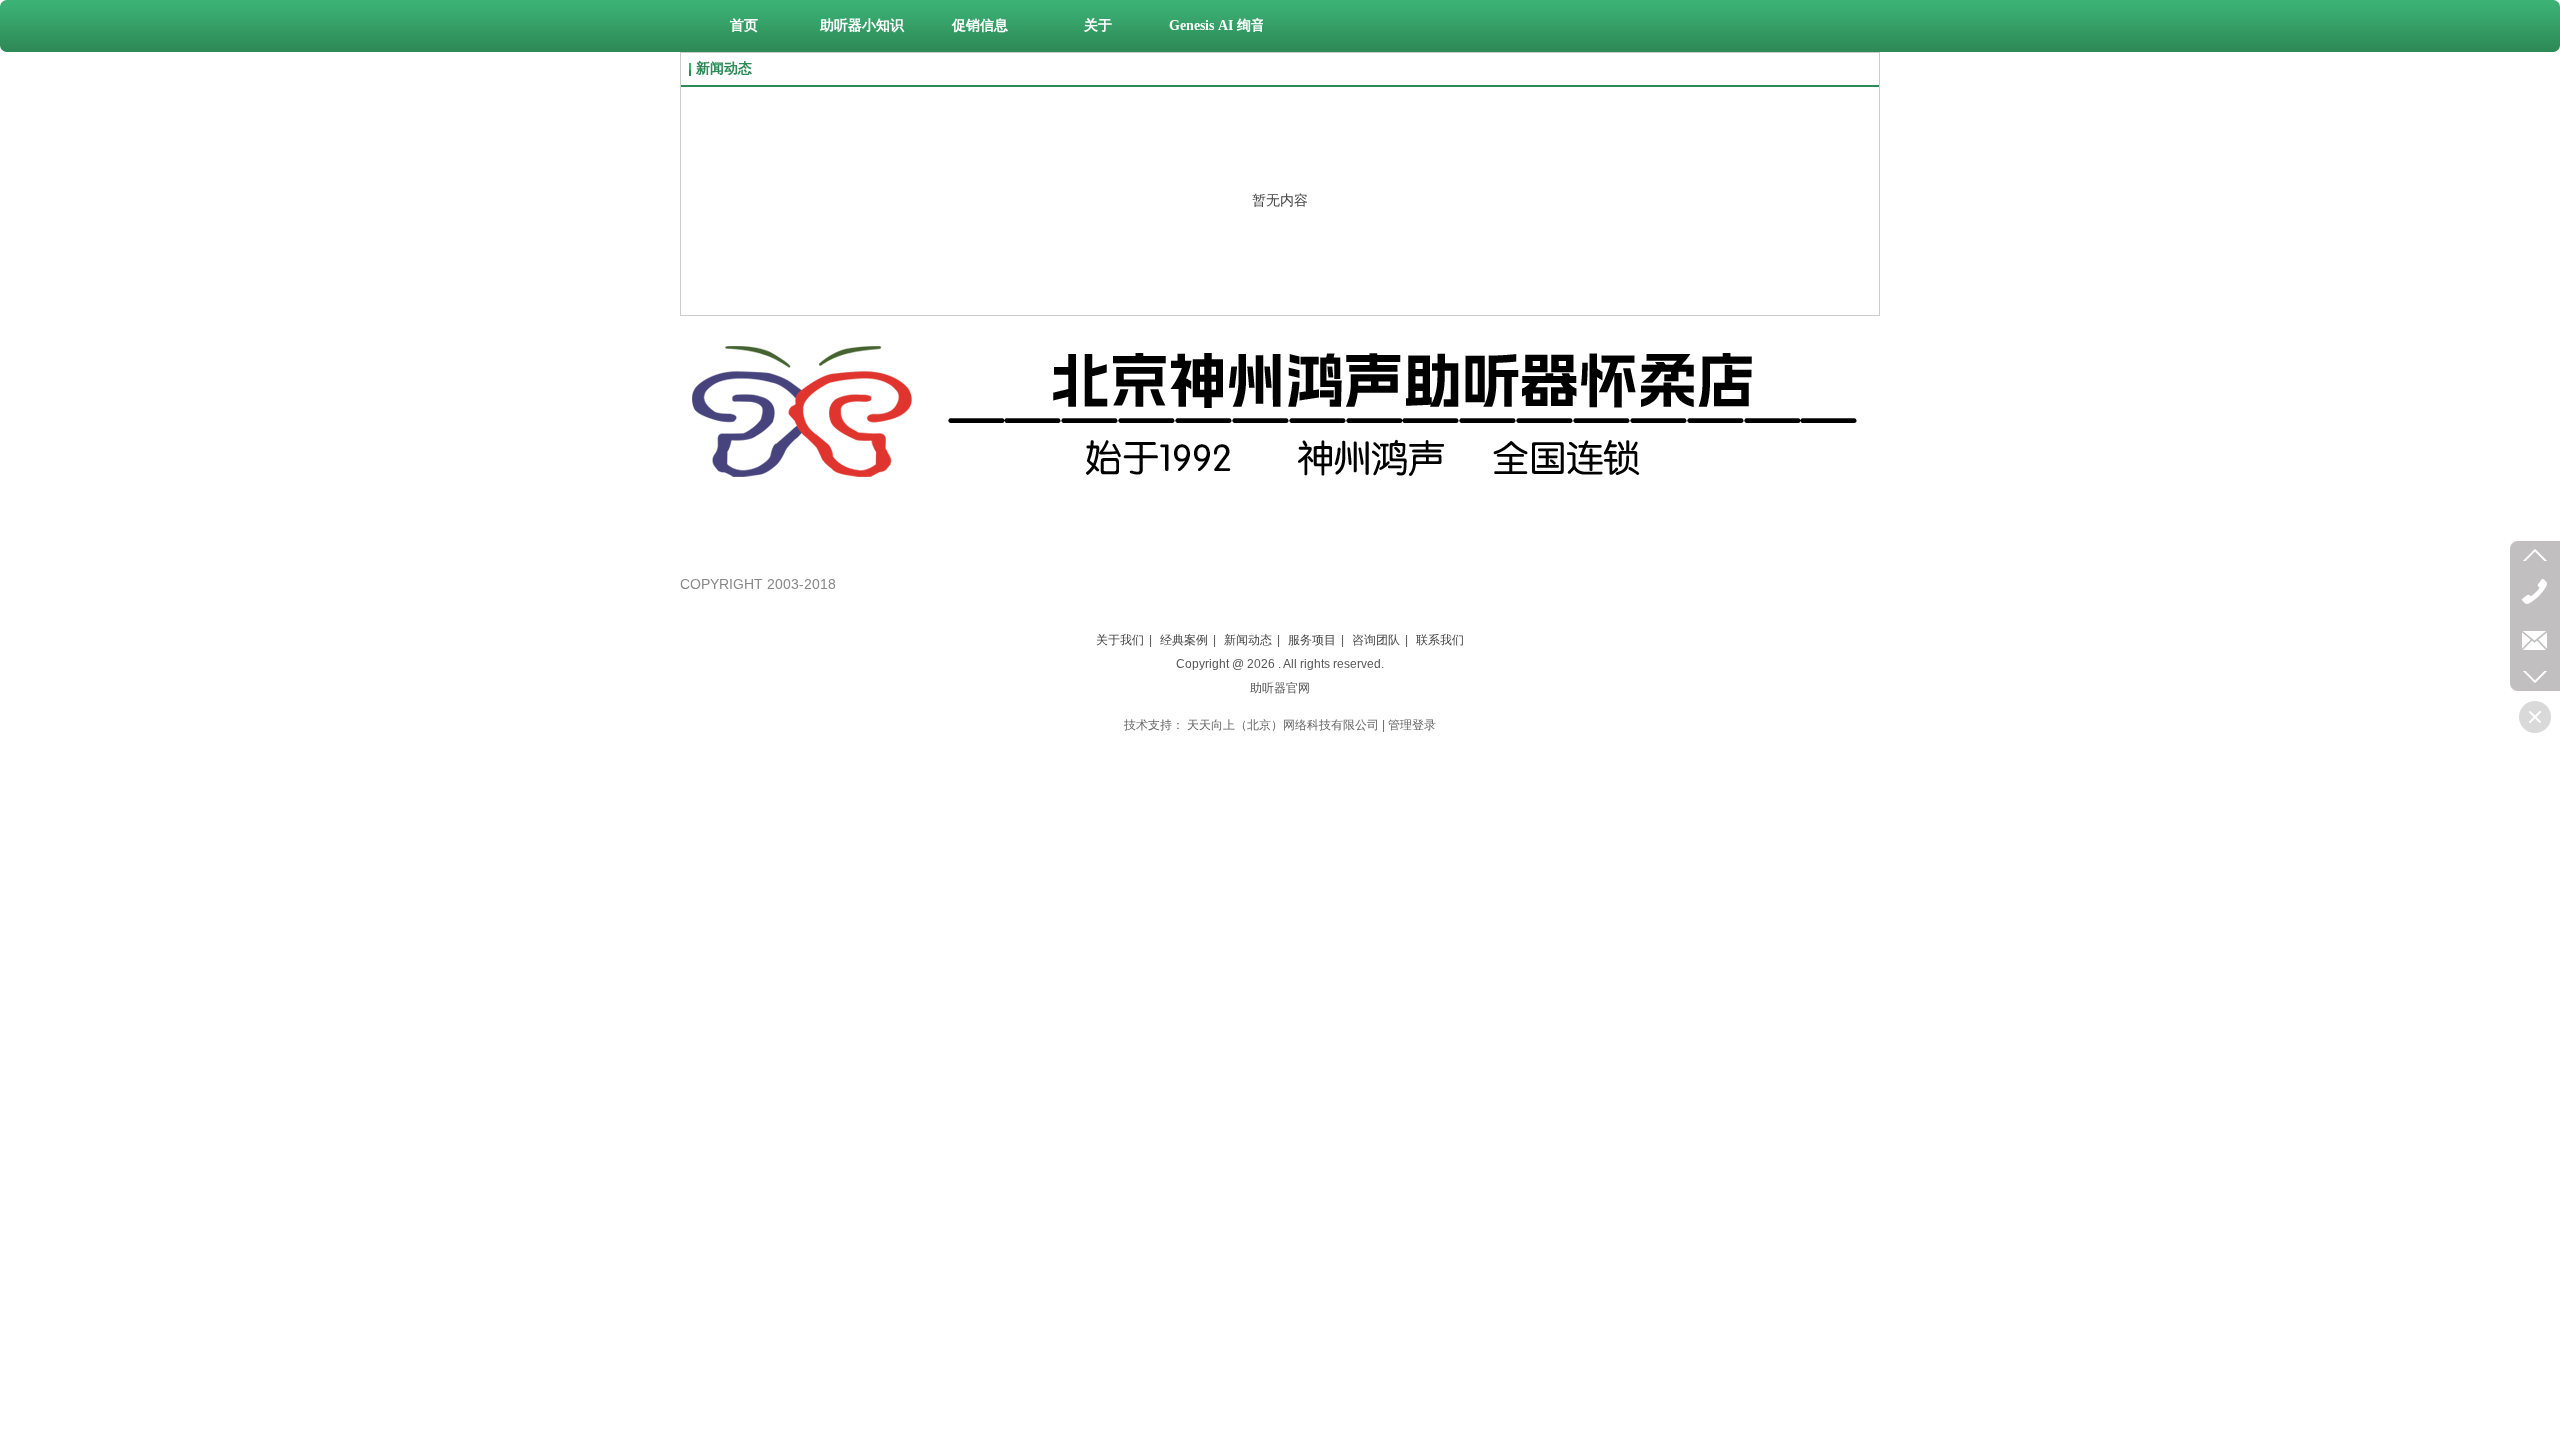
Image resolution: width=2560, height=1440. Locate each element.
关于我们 (1120, 640)
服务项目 (1312, 640)
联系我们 (1440, 640)
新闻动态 (1248, 640)
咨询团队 (1376, 640)
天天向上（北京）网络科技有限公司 (1283, 725)
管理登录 (1412, 725)
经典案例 (1184, 640)
